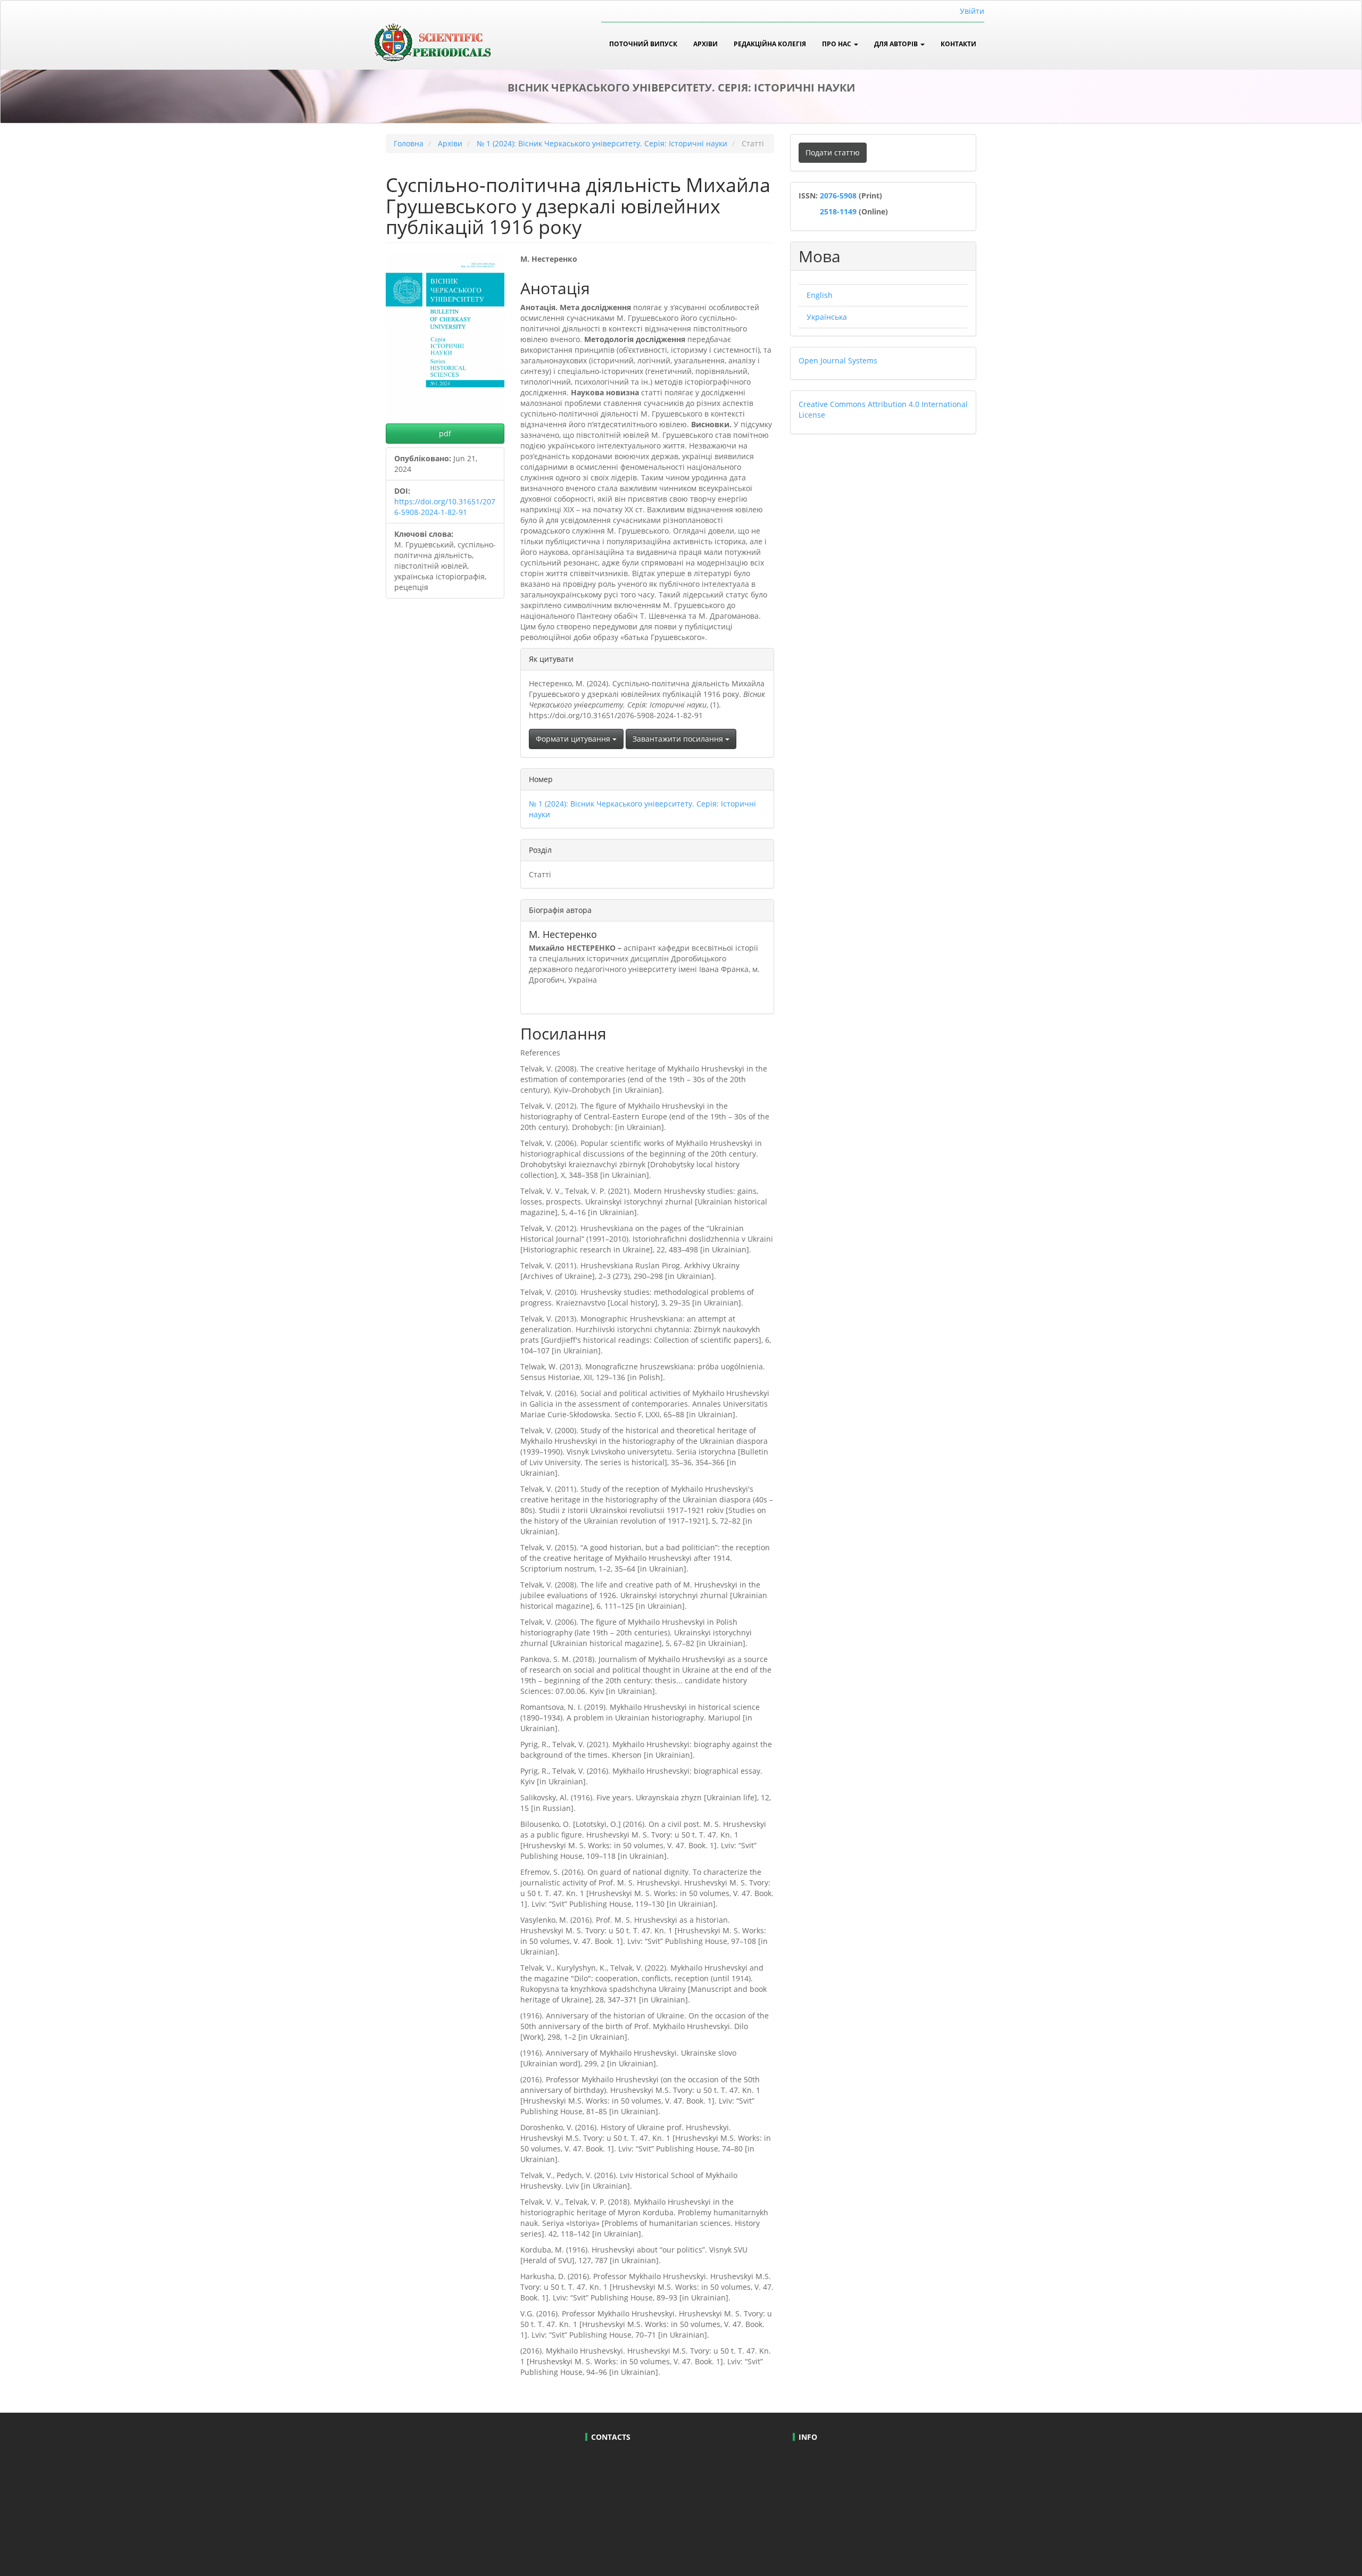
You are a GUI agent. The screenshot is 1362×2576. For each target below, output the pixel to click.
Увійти (972, 11)
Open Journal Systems (838, 360)
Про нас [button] (837, 44)
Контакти (958, 44)
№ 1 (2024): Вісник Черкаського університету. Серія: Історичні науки (602, 143)
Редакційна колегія (770, 44)
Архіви (705, 44)
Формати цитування (574, 739)
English (820, 295)
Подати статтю (833, 152)
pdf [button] (445, 433)
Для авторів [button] (897, 44)
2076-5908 (839, 196)
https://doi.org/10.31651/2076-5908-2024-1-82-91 (445, 507)
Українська (827, 317)
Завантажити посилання (679, 739)
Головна (409, 143)
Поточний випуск (643, 44)
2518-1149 (837, 211)
